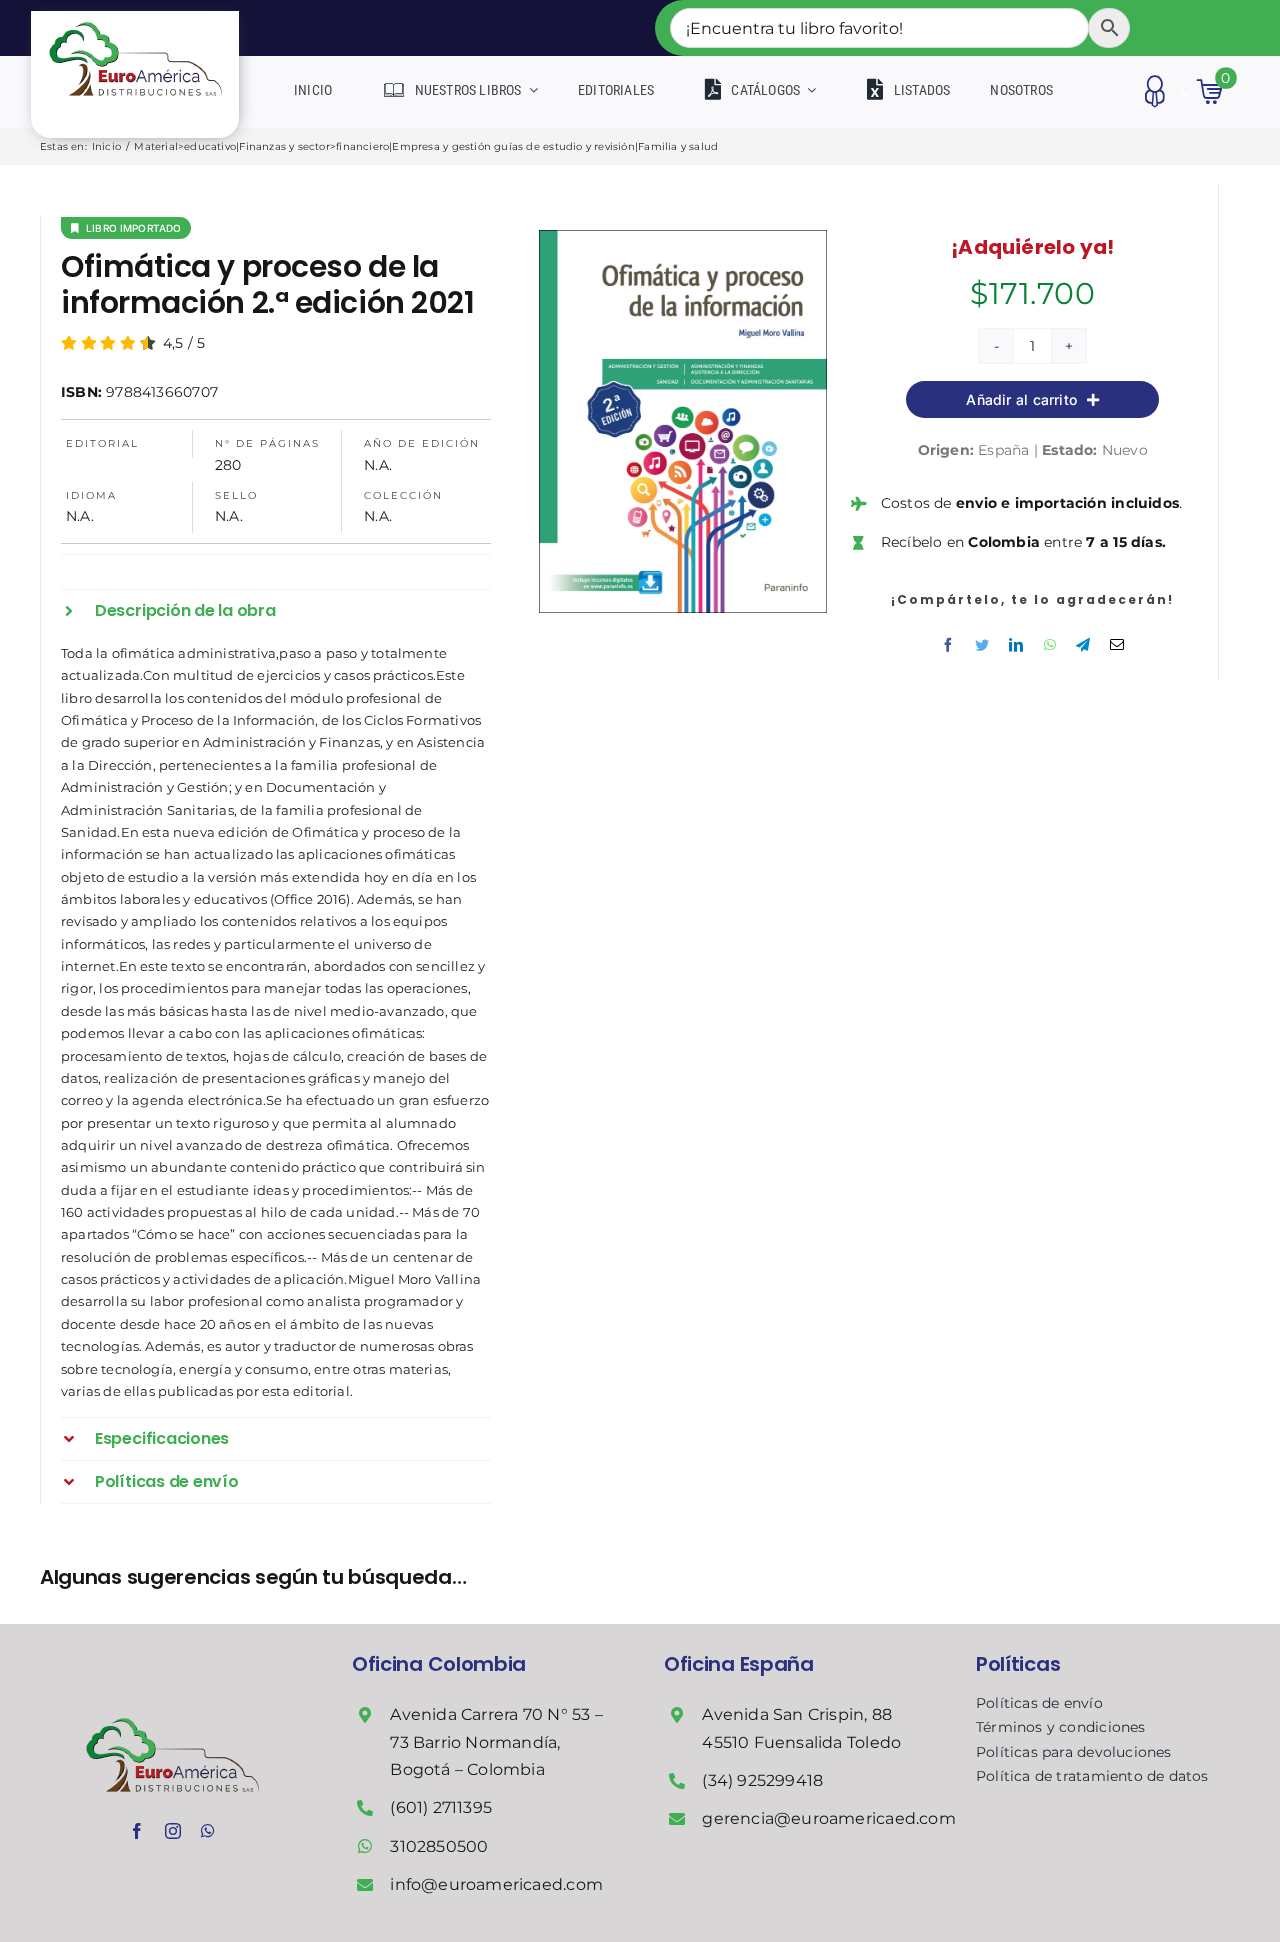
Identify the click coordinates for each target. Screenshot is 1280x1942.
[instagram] (173, 1831)
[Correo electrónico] (1117, 645)
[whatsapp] (208, 1831)
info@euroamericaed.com (496, 1884)
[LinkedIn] (1016, 645)
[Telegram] (1083, 645)
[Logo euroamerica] (135, 18)
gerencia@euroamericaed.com (828, 1818)
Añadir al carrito (1021, 399)
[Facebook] (948, 645)
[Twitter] (982, 645)
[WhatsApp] (1050, 645)
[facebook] (137, 1831)
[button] (276, 611)
